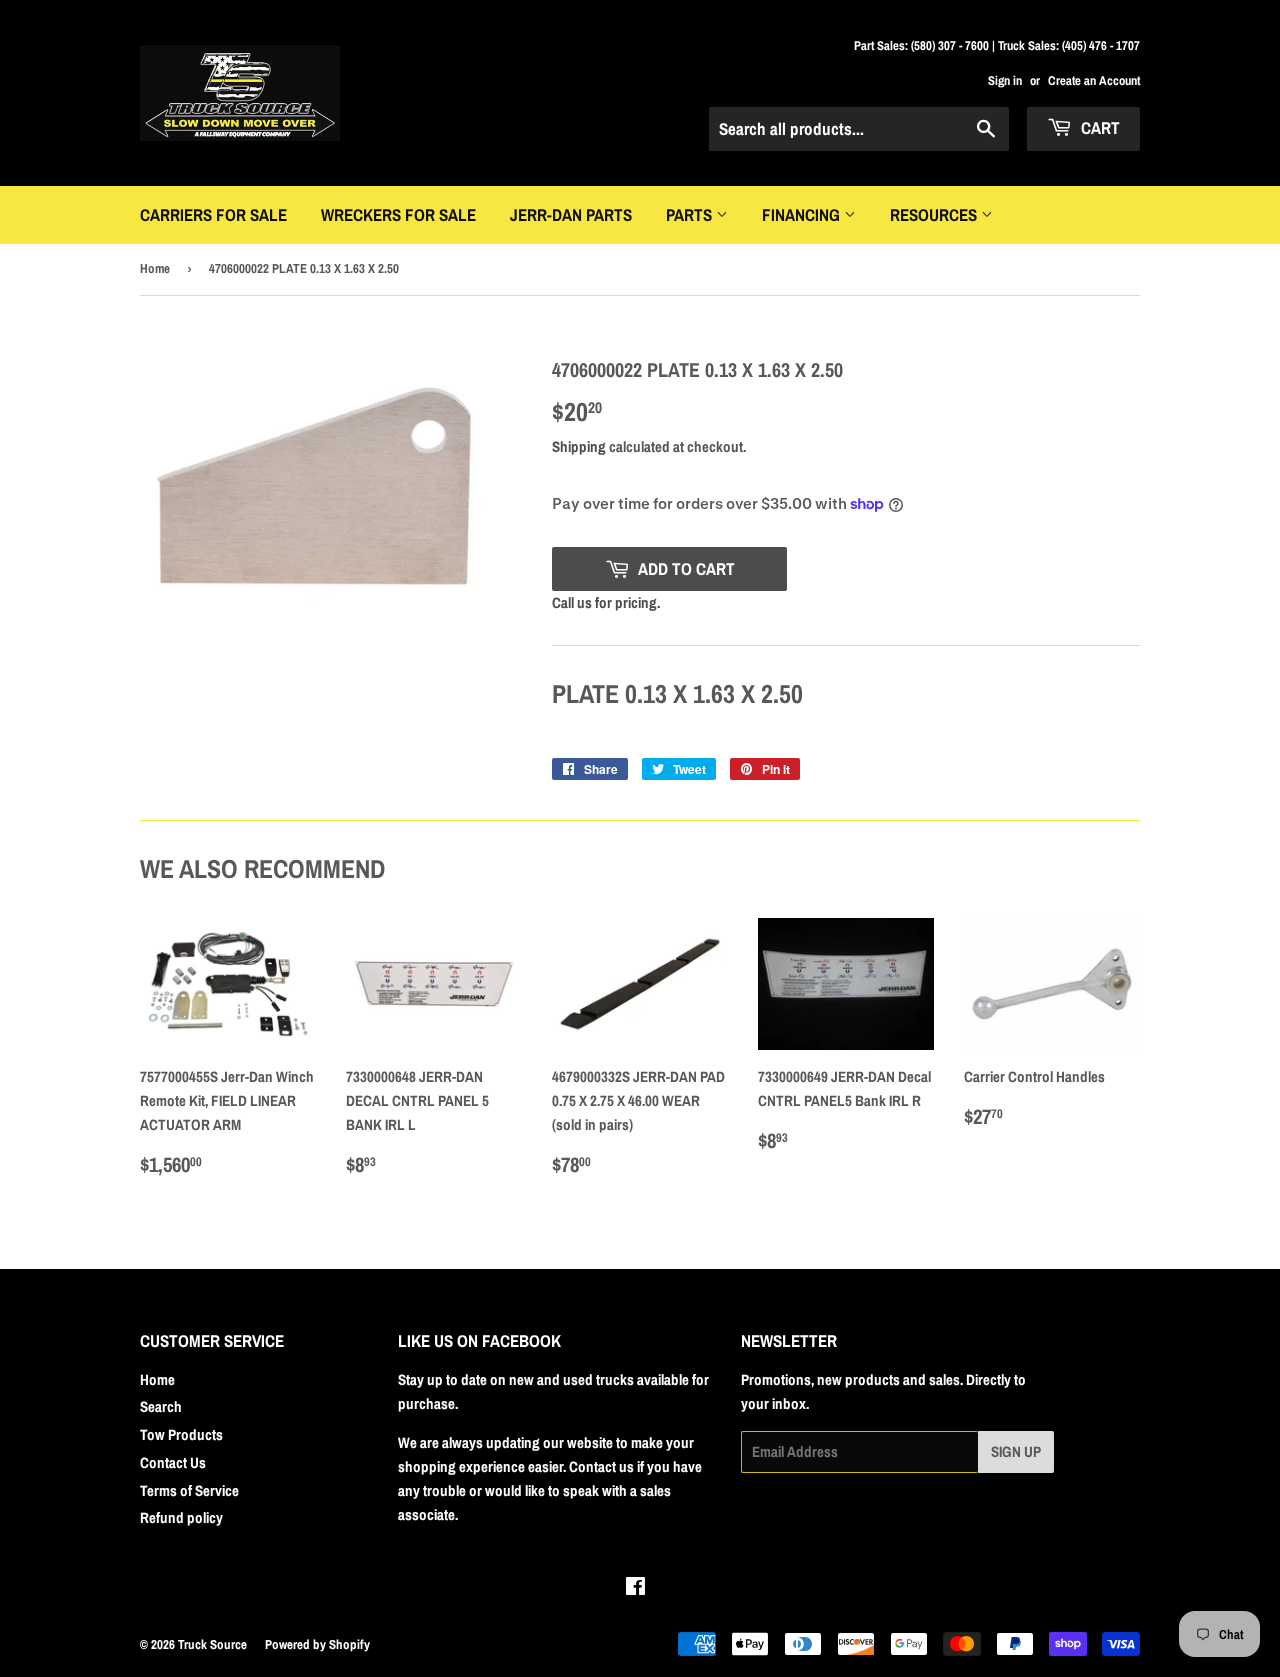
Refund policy (181, 1517)
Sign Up (1016, 1451)
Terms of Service (189, 1490)
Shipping (579, 446)
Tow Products (181, 1434)
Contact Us (173, 1462)
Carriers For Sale (213, 214)
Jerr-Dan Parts (571, 214)
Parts (691, 214)
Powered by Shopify (317, 1644)
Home (155, 268)
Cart (1098, 127)
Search (161, 1406)
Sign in (1005, 80)
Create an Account (1094, 80)
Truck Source (212, 1644)
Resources (935, 214)
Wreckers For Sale (398, 214)
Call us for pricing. (606, 602)
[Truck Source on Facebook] (635, 1588)
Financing (803, 214)
